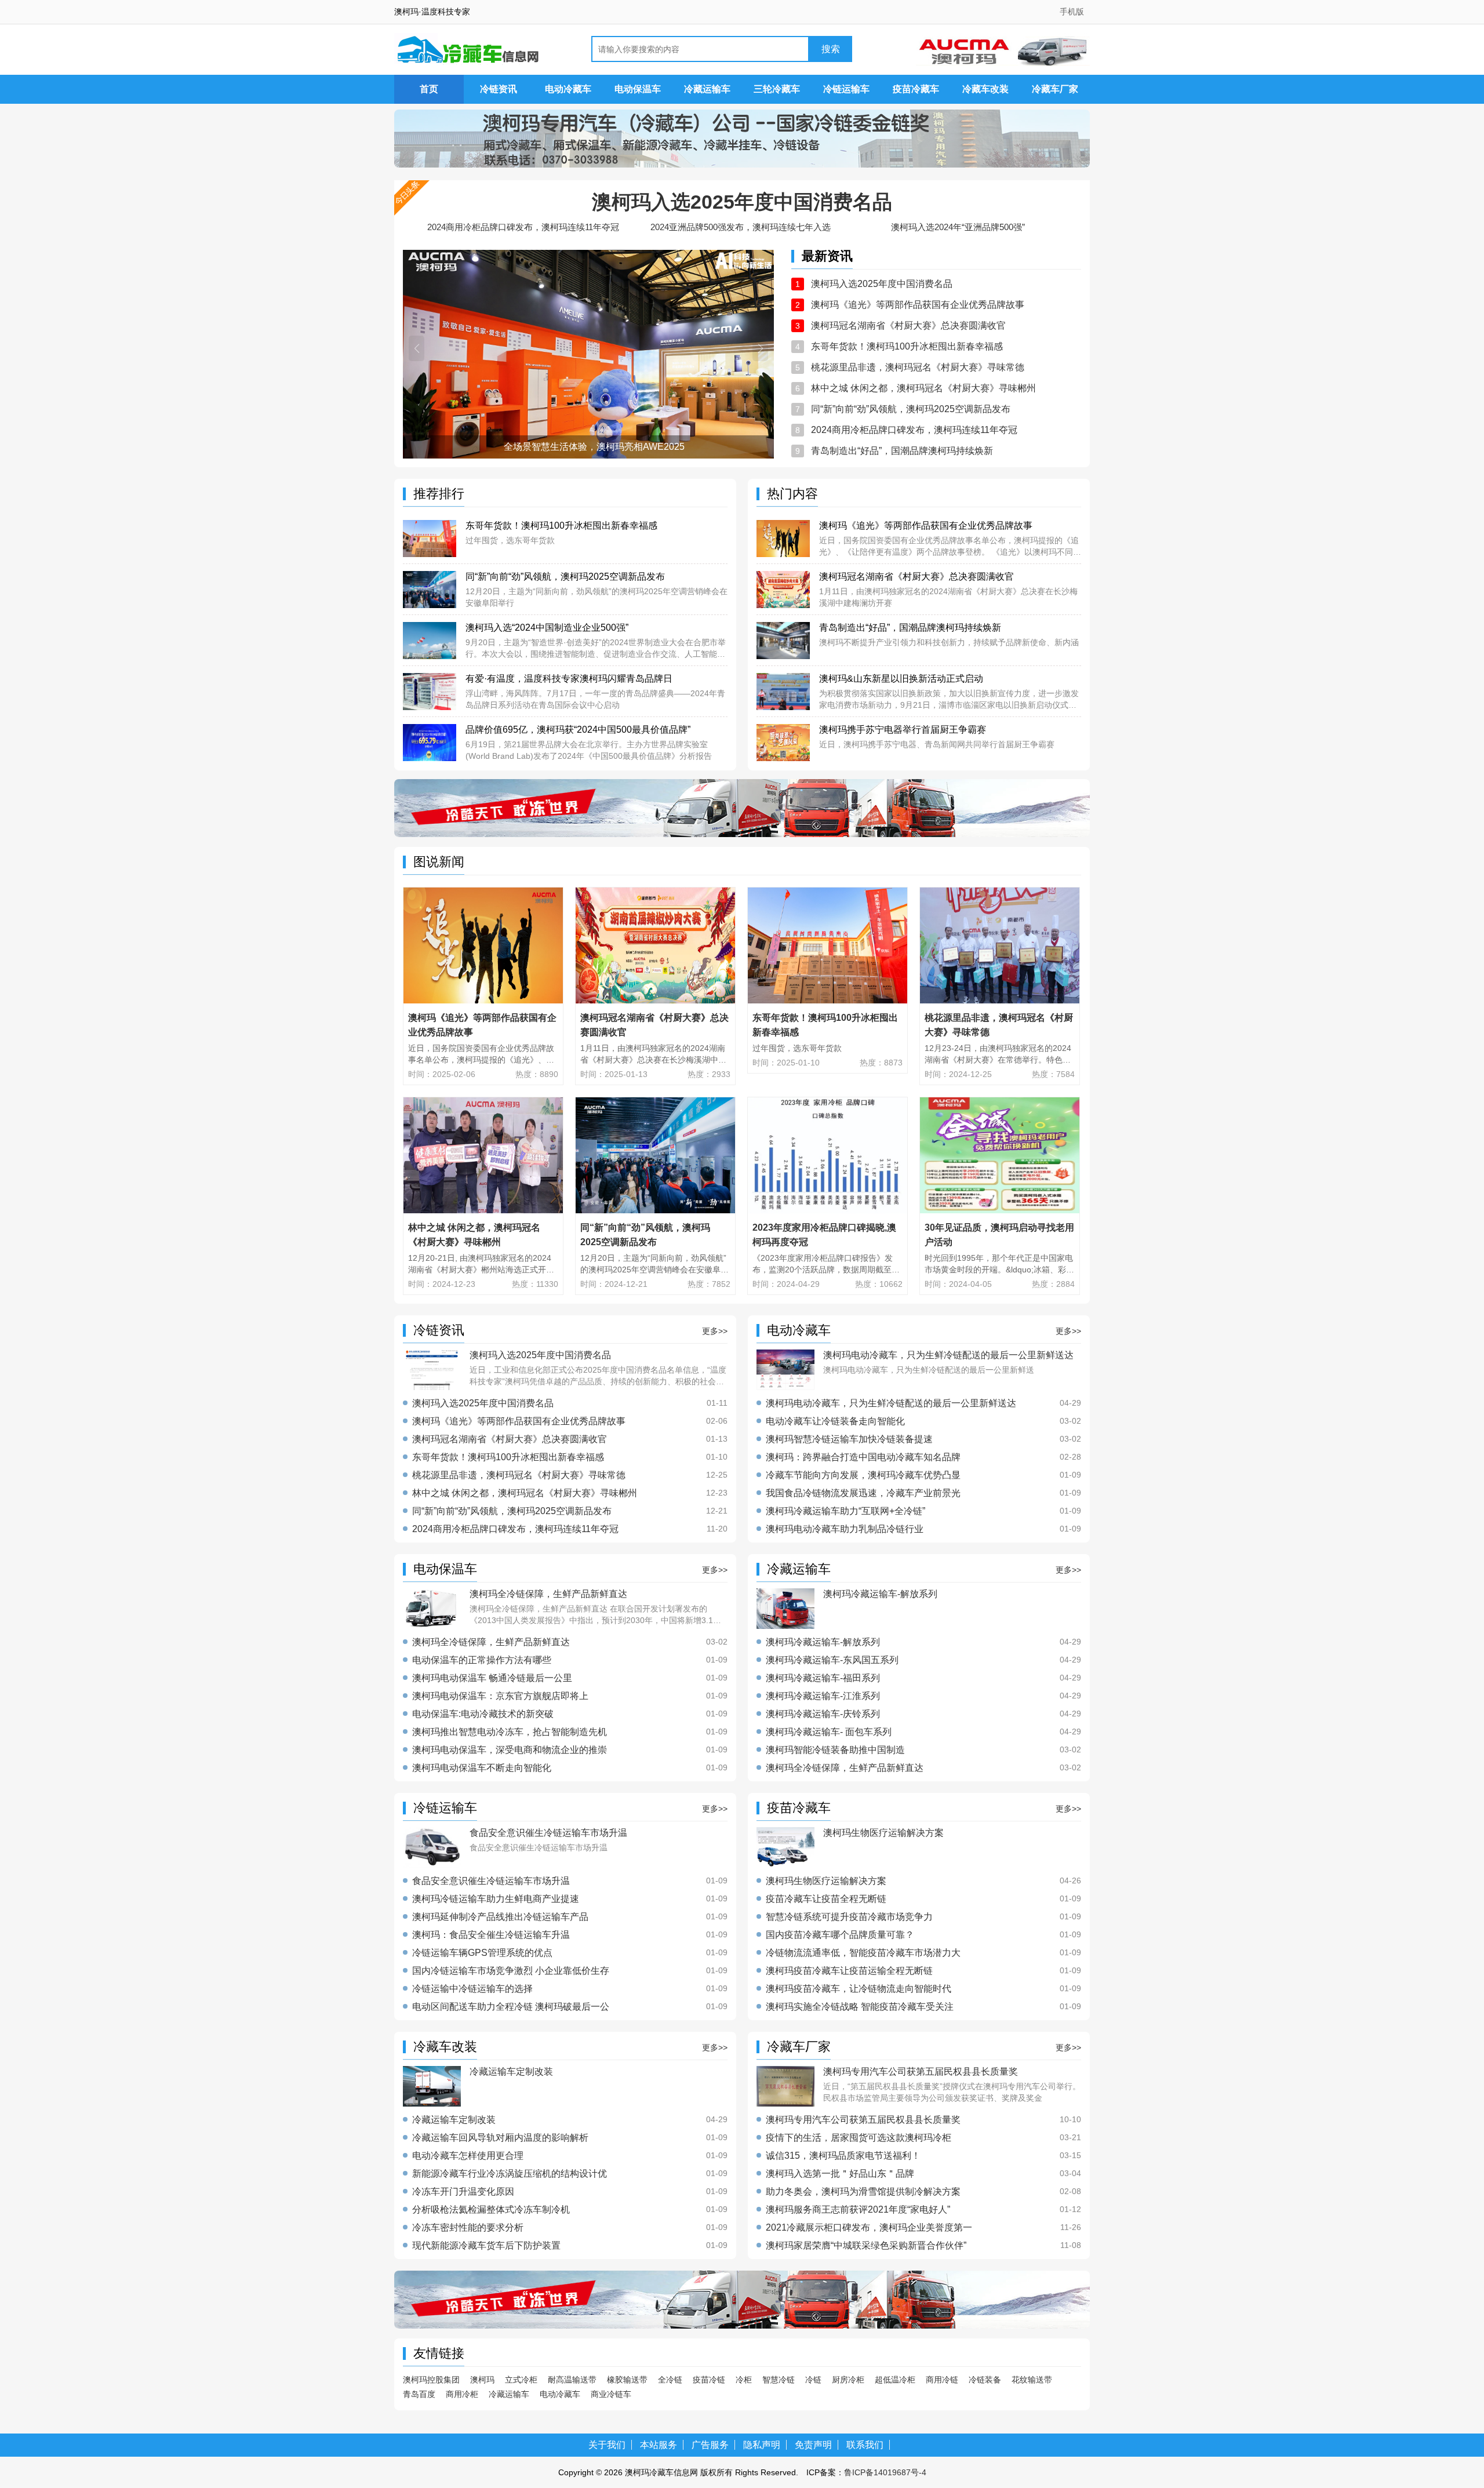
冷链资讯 (499, 89)
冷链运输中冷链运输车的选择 (472, 1989)
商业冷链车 (611, 2394)
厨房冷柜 (848, 2380)
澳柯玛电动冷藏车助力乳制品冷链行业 (845, 1529)
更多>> (715, 1331)
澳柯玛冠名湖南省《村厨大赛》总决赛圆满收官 (908, 325)
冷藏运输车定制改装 (454, 2120)
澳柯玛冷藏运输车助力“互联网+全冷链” (845, 1511)
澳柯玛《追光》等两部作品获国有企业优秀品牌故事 (918, 305)
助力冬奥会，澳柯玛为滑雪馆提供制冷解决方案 (863, 2192)
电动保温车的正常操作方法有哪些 (482, 1660)
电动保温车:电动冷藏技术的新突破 (483, 1714)
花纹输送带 (1032, 2380)
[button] (417, 348)
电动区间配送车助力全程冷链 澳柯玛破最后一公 (511, 2007)
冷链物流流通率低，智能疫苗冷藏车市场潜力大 (863, 1953)
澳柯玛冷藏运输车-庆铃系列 (823, 1714)
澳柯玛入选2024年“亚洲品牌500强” (958, 227)
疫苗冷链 (709, 2380)
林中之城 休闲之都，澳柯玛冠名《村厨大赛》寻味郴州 (923, 388)
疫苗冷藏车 (916, 89)
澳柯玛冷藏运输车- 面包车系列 (829, 1732)
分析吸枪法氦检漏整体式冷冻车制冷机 (491, 2210)
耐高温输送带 (572, 2380)
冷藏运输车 (707, 89)
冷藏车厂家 (1055, 89)
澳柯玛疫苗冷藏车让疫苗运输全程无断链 (849, 1971)
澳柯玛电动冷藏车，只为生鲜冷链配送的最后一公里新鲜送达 (891, 1403)
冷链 (813, 2380)
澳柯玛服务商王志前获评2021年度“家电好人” (858, 2210)
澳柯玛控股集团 (431, 2380)
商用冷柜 (462, 2394)
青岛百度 (419, 2394)
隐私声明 (762, 2445)
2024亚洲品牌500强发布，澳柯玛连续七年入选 (741, 227)
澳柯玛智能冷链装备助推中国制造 (835, 1750)
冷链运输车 (846, 89)
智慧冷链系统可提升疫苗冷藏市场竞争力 (849, 1917)
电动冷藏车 (568, 89)
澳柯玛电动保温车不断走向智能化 (482, 1768)
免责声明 (813, 2445)
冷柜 (744, 2380)
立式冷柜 (521, 2380)
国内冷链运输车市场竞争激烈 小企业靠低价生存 (511, 1971)
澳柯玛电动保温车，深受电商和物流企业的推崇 (510, 1750)
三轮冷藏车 (777, 89)
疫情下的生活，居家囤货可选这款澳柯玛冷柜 (859, 2138)
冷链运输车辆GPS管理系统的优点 (482, 1953)
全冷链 (670, 2380)
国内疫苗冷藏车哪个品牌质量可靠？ (840, 1935)
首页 (429, 89)
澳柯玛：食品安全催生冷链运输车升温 (491, 1935)
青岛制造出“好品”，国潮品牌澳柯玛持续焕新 (902, 451)
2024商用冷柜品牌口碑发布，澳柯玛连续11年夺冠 (523, 227)
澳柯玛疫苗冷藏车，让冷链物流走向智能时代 (859, 1989)
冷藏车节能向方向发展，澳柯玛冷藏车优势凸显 (863, 1475)
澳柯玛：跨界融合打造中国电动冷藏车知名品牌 (863, 1457)
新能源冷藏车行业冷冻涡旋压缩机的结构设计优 (510, 2174)
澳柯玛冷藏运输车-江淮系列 (823, 1696)
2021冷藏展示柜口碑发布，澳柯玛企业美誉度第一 (869, 2228)
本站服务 (659, 2445)
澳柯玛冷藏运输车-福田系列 (823, 1678)
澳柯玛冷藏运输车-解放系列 (823, 1642)
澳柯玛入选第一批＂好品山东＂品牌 (840, 2174)
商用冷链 (942, 2380)
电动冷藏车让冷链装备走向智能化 (835, 1421)
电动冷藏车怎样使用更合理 (468, 2156)
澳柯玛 (482, 2380)
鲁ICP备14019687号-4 (885, 2472)
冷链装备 (985, 2380)
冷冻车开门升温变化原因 (463, 2192)
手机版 (1072, 12)
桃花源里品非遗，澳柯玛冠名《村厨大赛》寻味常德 (918, 367)
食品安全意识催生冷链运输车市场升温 (491, 1881)
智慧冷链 (779, 2380)
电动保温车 (638, 89)
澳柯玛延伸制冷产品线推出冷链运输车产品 (500, 1917)
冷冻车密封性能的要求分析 (468, 2228)
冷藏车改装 (985, 89)
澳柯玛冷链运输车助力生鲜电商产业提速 (496, 1899)
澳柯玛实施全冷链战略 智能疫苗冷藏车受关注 (860, 2007)
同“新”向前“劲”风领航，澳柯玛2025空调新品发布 (911, 409)
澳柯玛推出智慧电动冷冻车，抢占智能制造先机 (510, 1732)
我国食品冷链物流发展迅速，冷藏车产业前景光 (863, 1493)
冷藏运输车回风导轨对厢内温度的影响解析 (500, 2138)
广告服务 (710, 2445)
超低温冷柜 (895, 2380)
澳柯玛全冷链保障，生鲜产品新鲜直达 (491, 1642)
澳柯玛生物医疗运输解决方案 (826, 1881)
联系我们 (865, 2445)
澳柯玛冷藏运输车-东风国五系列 (832, 1660)
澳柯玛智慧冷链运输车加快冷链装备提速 (849, 1439)
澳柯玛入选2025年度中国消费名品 (742, 202)
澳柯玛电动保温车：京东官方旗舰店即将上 (500, 1696)
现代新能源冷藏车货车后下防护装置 (486, 2246)
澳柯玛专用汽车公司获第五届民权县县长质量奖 (863, 2120)
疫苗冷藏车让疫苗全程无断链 (826, 1899)
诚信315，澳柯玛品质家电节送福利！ (843, 2156)
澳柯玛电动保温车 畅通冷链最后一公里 (492, 1678)
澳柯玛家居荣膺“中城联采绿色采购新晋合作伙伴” (866, 2246)
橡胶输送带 (627, 2380)
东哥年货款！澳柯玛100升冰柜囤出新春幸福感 (907, 346)
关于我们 (607, 2445)
